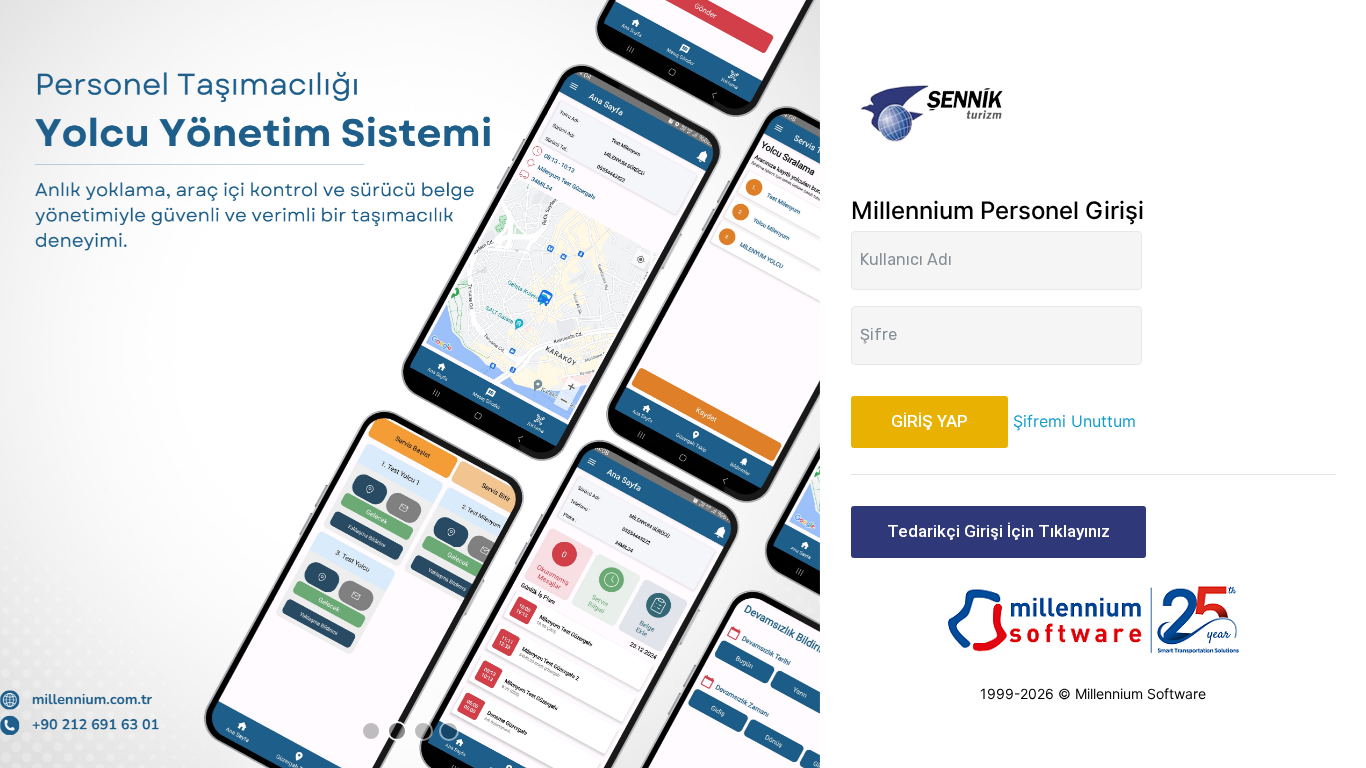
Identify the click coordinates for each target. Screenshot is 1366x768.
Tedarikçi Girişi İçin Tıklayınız (998, 531)
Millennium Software (1140, 693)
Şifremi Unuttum (1074, 421)
